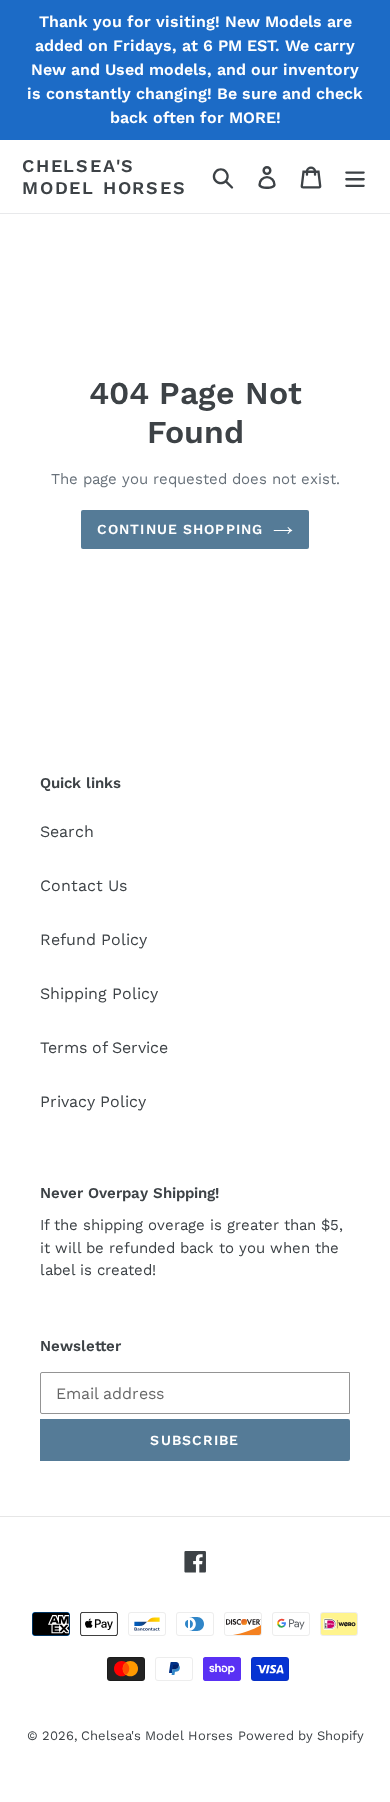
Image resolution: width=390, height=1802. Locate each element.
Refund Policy (93, 939)
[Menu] (355, 176)
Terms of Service (104, 1047)
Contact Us (83, 885)
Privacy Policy (93, 1101)
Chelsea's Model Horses (104, 176)
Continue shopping (180, 529)
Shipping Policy (99, 993)
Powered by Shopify (301, 1735)
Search (67, 831)
